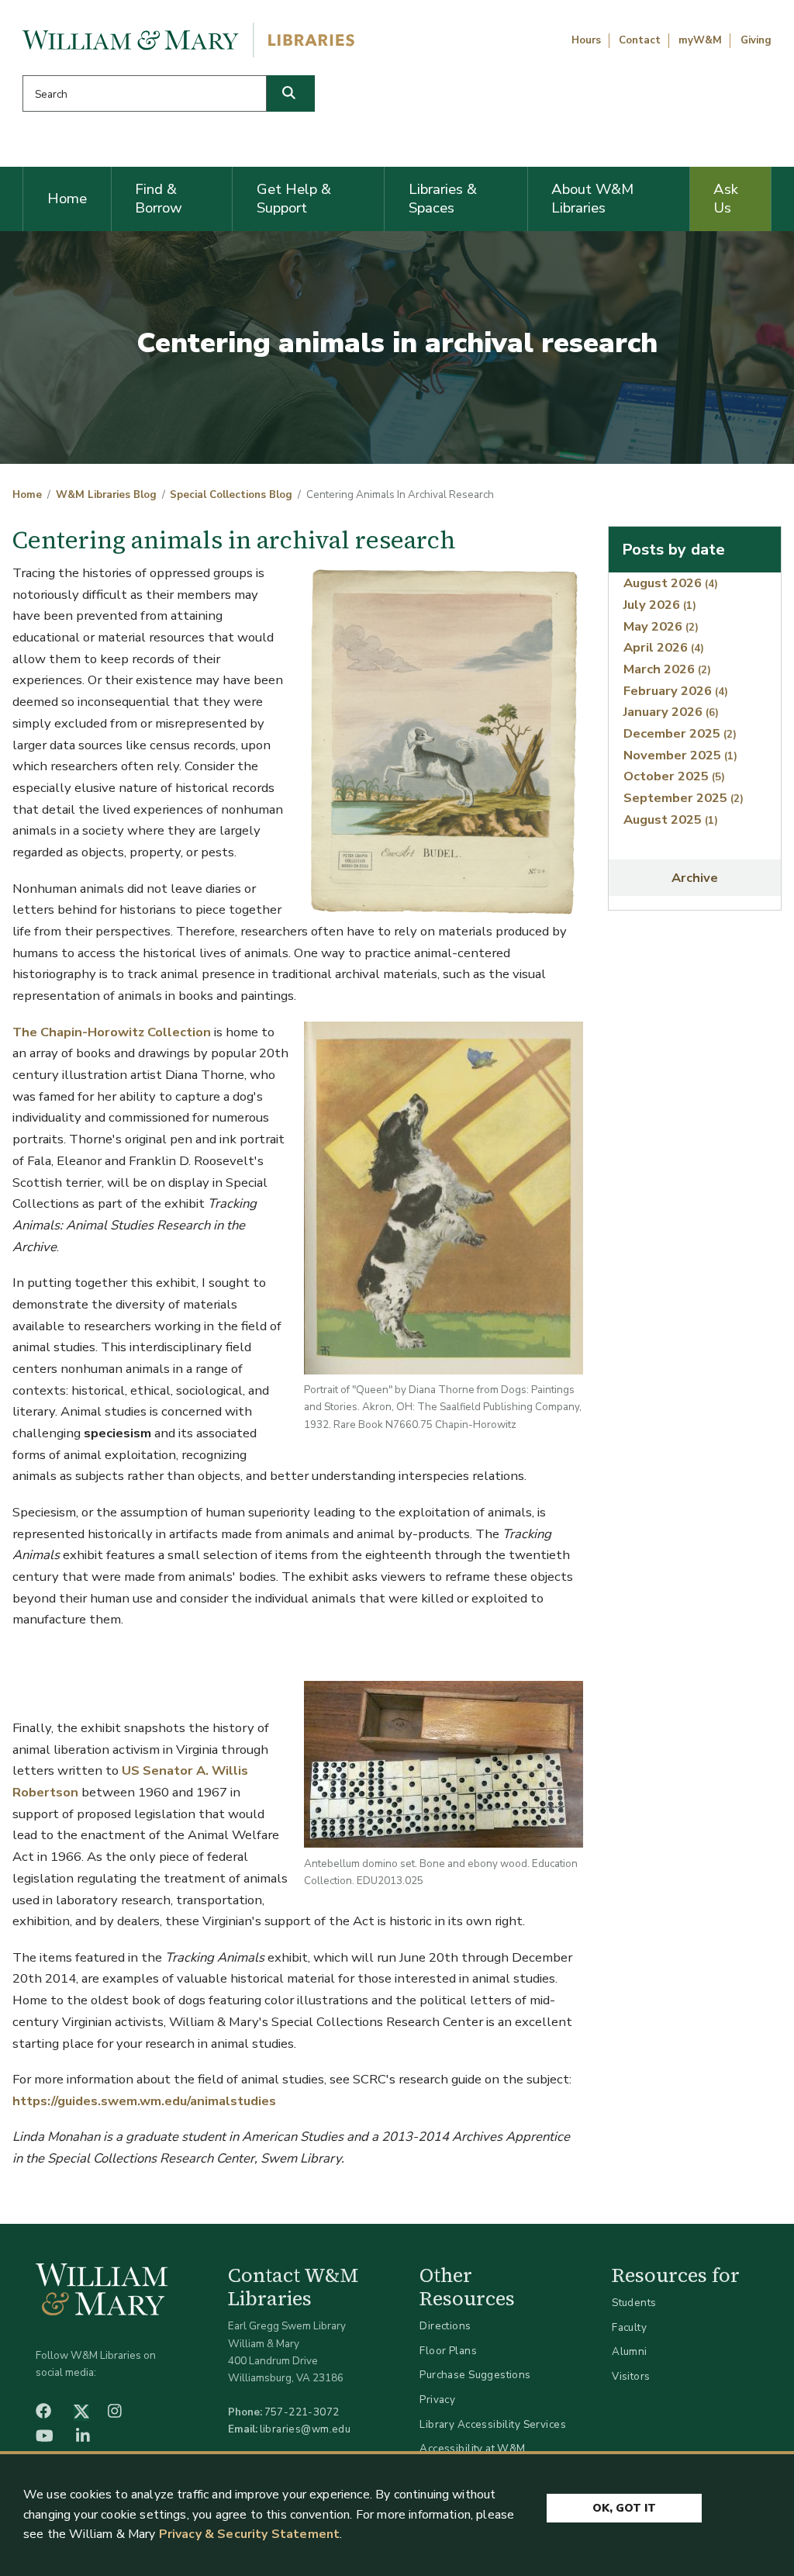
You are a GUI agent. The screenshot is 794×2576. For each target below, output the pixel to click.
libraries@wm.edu (306, 2429)
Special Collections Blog (231, 495)
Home (67, 199)
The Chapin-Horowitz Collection (112, 1032)
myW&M (700, 40)
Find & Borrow (159, 199)
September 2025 (684, 798)
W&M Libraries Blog (106, 495)
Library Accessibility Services (493, 2424)
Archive (695, 878)
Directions (445, 2326)
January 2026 (671, 712)
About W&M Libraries (592, 199)
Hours (586, 40)
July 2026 (660, 605)
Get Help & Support (294, 199)
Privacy (437, 2400)
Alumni (630, 2351)
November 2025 (680, 755)
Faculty (629, 2327)
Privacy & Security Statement (249, 2534)
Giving (756, 40)
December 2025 (680, 733)
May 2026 (661, 626)
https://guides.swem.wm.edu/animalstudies (144, 2101)
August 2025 (671, 819)
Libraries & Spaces (443, 199)
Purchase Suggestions (475, 2375)
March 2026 (667, 669)
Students (634, 2303)
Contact (640, 40)
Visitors (631, 2376)
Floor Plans (448, 2351)
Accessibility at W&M (472, 2448)
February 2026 (676, 691)
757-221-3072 (302, 2412)
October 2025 (674, 776)
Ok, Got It (624, 2508)
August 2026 (671, 583)
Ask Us (726, 199)
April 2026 (664, 647)
